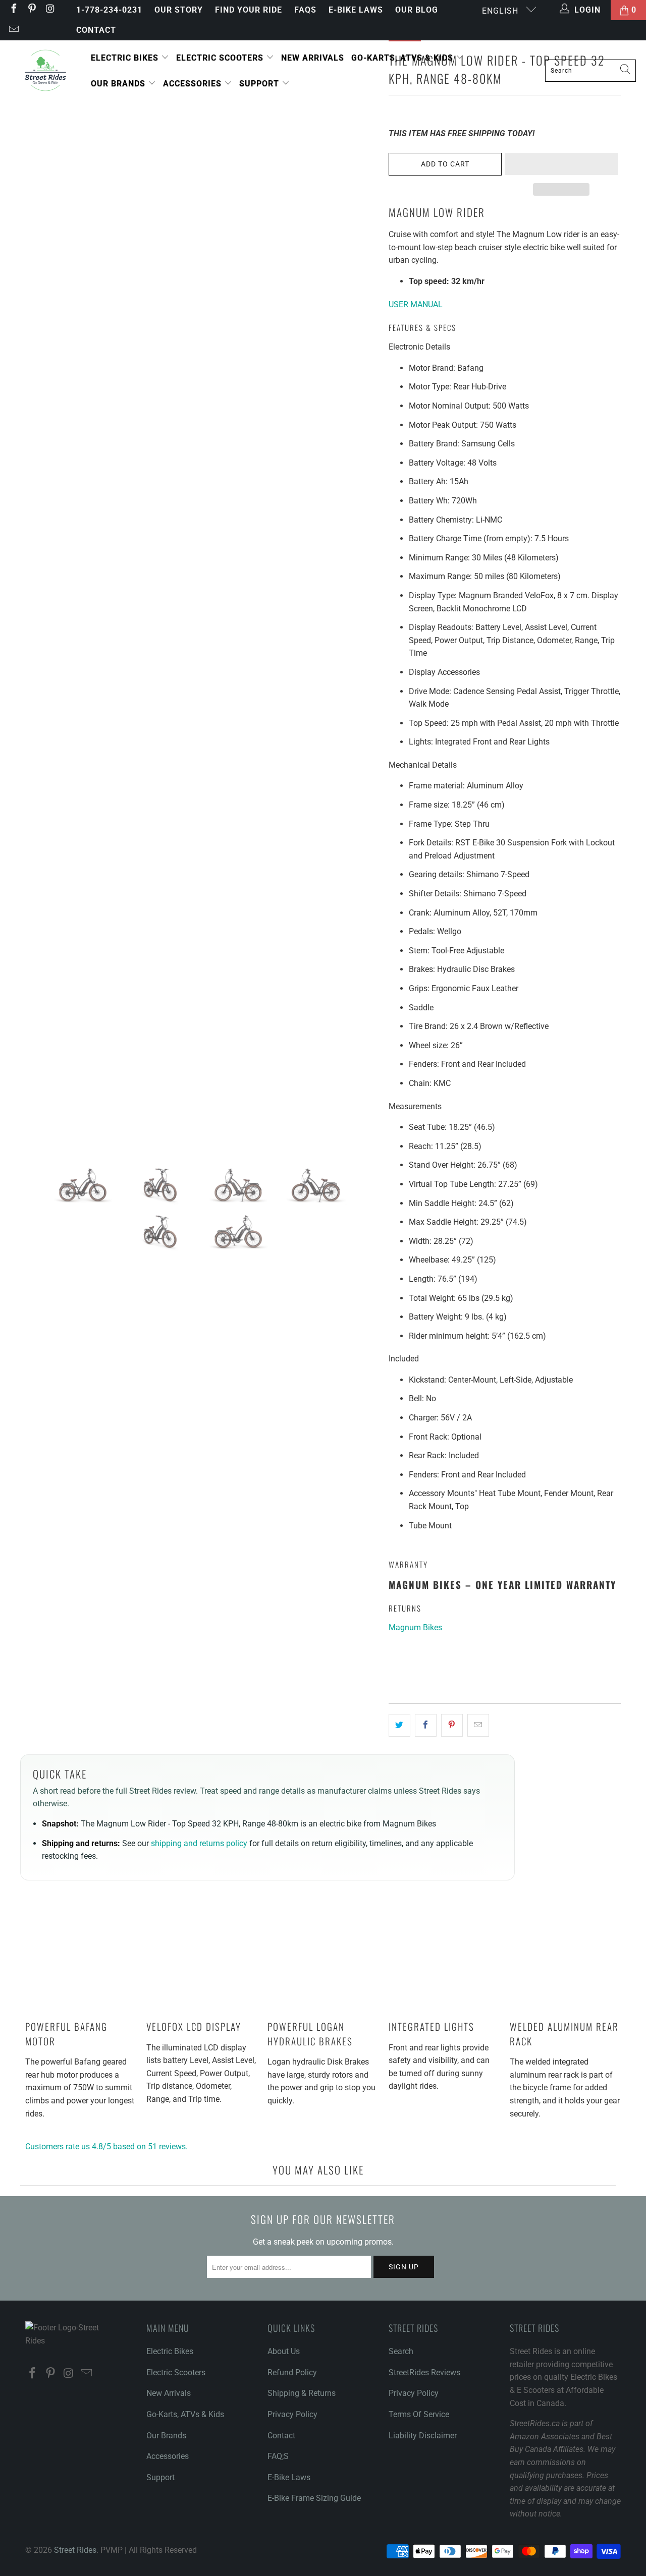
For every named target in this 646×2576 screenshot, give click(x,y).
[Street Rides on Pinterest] (31, 10)
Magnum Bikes (415, 1627)
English (501, 11)
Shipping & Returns (302, 2393)
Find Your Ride (249, 10)
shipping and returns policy (199, 1843)
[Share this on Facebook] (426, 1726)
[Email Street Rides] (13, 30)
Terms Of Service (419, 2414)
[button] (561, 164)
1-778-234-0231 (109, 10)
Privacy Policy (292, 2414)
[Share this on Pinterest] (452, 1726)
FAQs (305, 10)
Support (260, 83)
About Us (284, 2351)
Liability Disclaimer (423, 2436)
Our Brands (119, 83)
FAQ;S (278, 2456)
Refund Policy (292, 2372)
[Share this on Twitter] (399, 1726)
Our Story (179, 10)
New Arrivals (313, 58)
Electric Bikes (126, 58)
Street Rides (75, 2550)
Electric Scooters (221, 58)
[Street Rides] (45, 71)
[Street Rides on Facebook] (13, 10)
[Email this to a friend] (478, 1726)
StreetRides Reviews (424, 2372)
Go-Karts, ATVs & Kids (403, 58)
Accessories (194, 83)
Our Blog (417, 10)
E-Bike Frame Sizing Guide (314, 2498)
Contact (96, 30)
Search (401, 2351)
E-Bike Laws (356, 10)
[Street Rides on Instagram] (49, 10)
